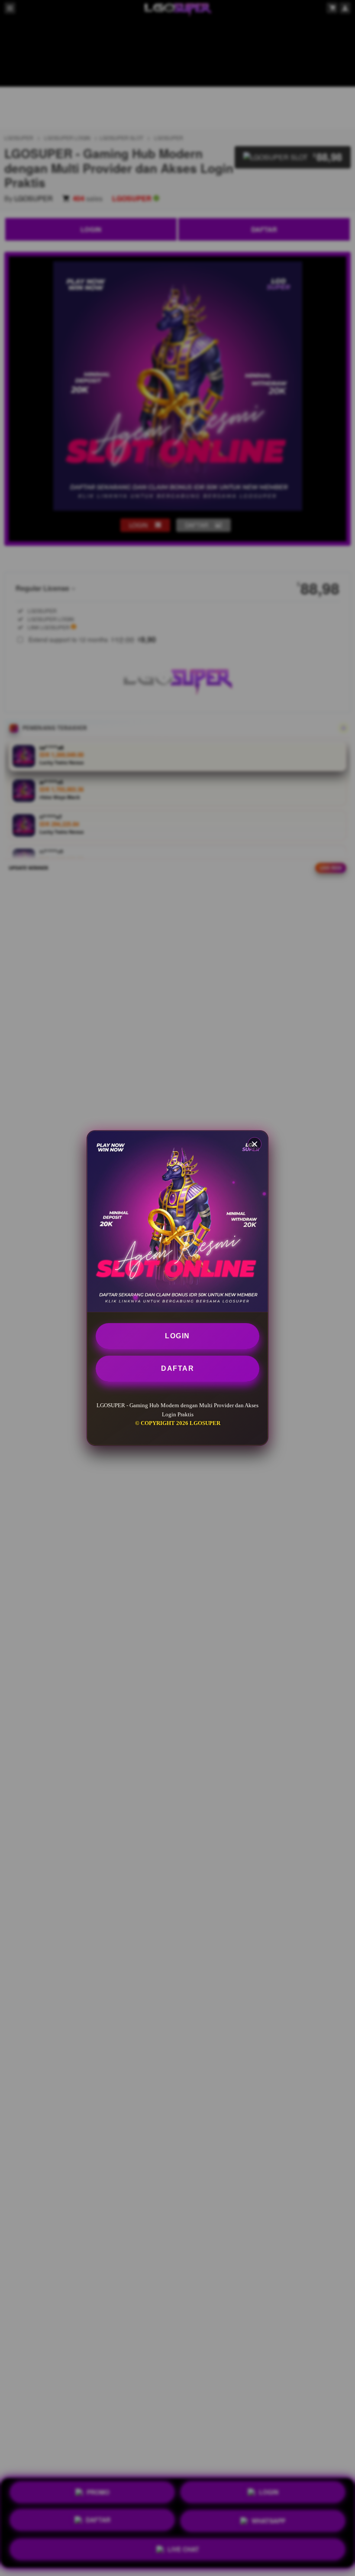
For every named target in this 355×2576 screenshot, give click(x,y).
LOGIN (177, 1336)
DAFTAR (177, 1368)
